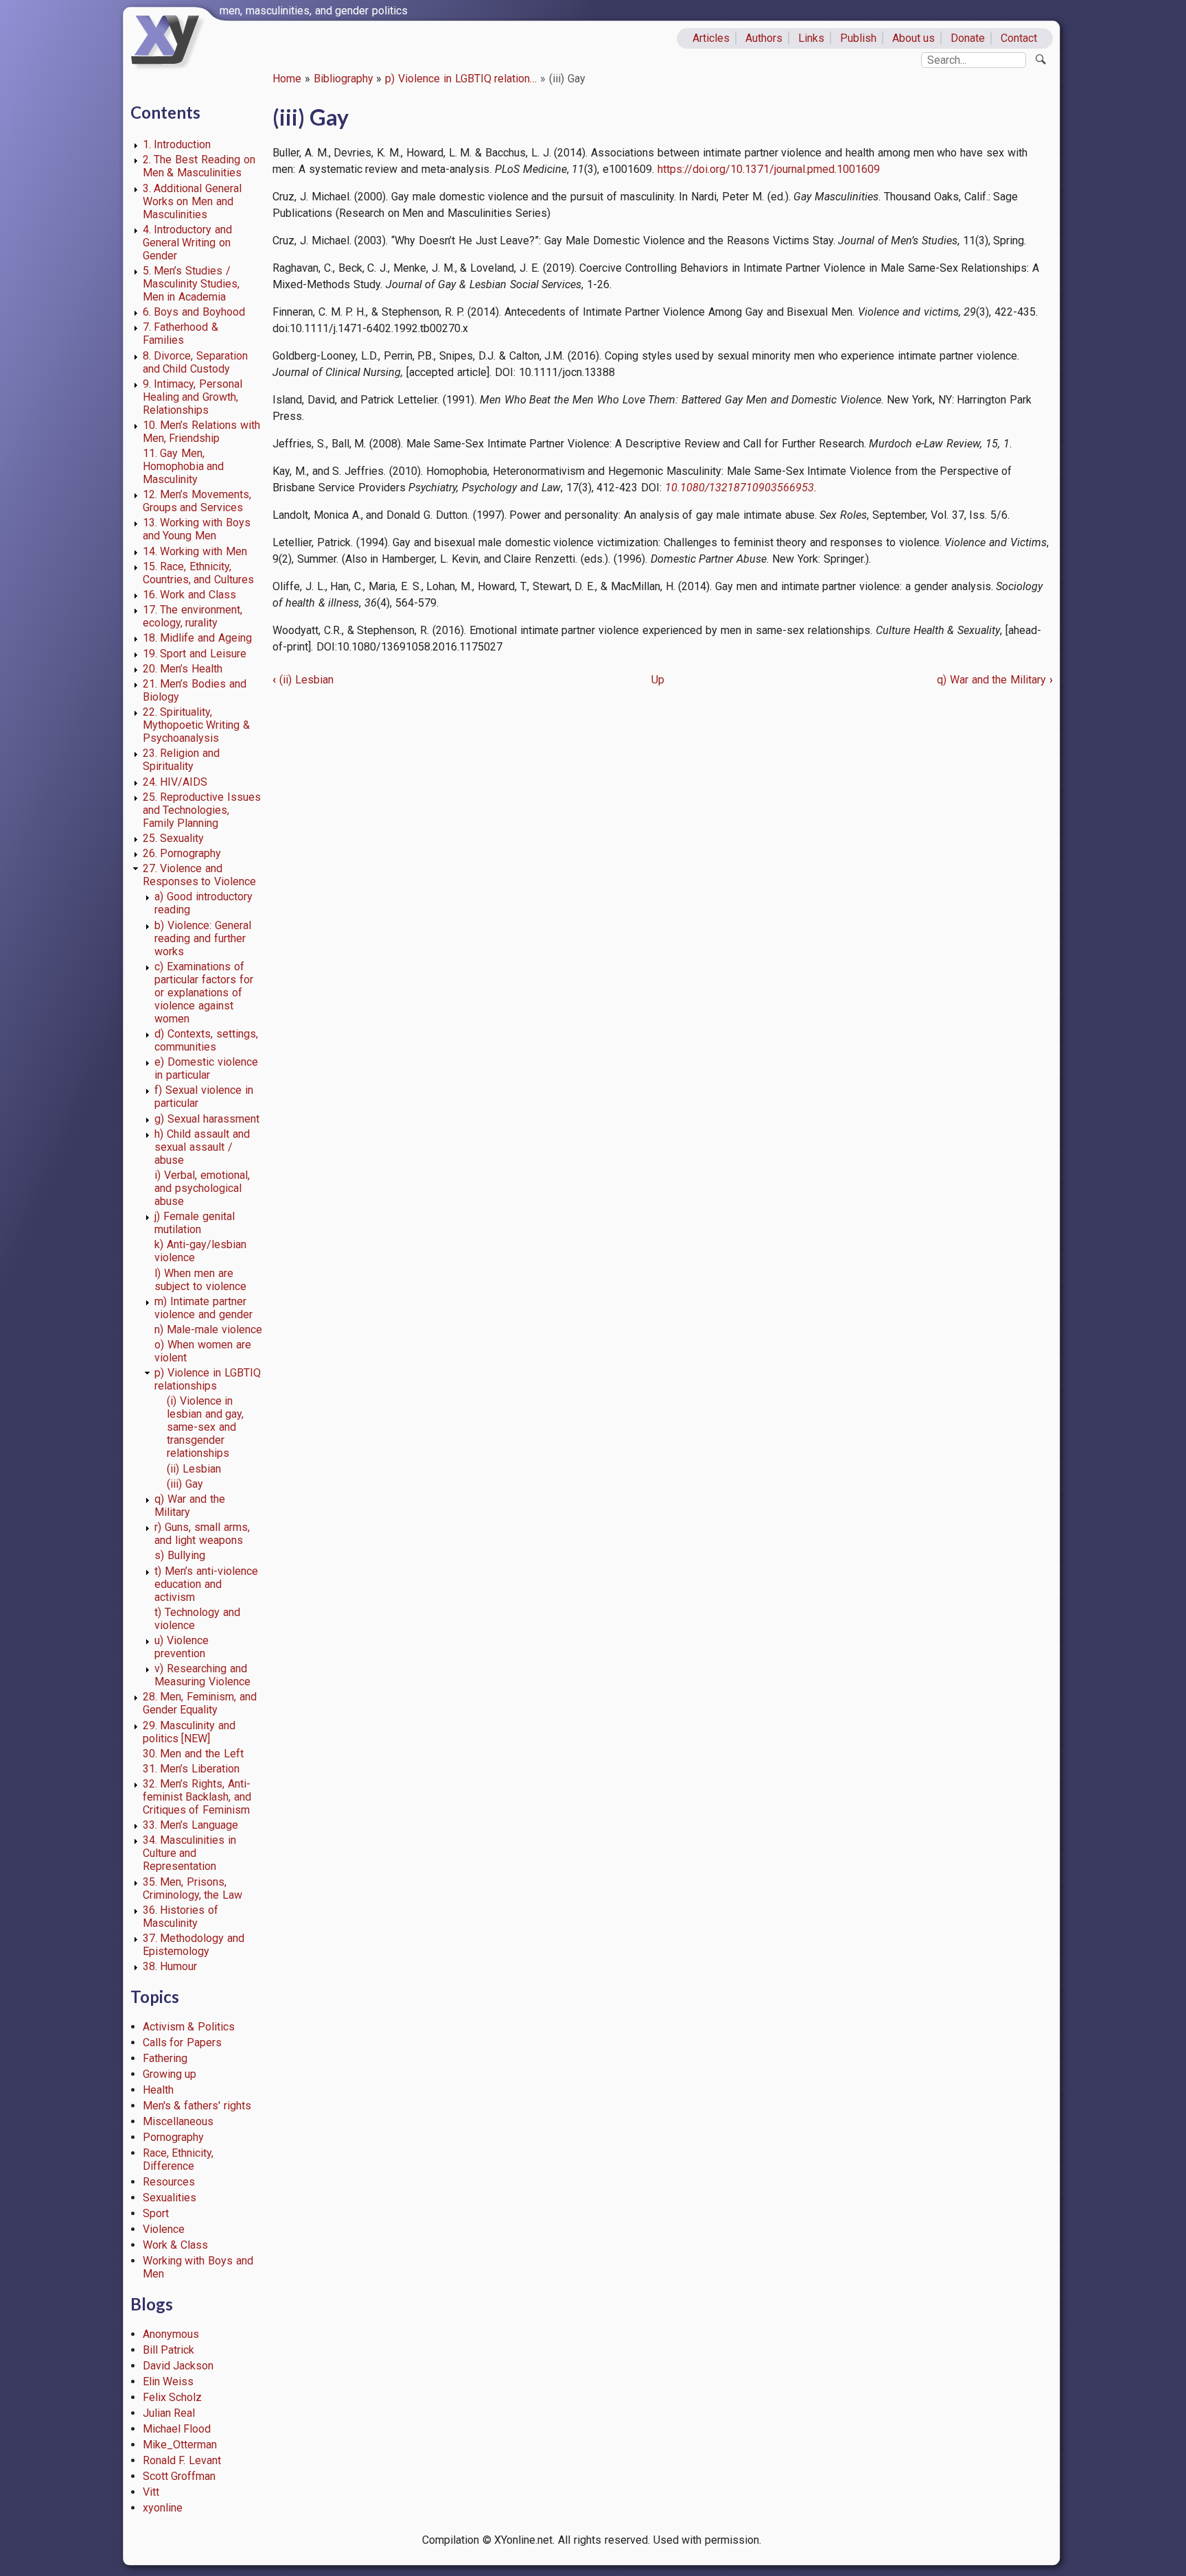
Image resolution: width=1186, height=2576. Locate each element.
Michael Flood (177, 2429)
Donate (968, 38)
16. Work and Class (189, 595)
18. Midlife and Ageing (197, 638)
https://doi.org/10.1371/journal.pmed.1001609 (769, 169)
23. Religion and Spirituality (182, 760)
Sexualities (170, 2198)
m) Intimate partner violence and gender (204, 1308)
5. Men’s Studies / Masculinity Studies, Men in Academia (191, 284)
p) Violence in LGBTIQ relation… (461, 79)
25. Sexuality (174, 838)
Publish (858, 38)
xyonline (163, 2508)
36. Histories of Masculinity (181, 1917)
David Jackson (178, 2366)
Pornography (173, 2137)
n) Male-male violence (208, 1330)
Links (811, 38)
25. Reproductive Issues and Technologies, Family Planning (202, 810)
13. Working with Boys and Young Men (197, 529)
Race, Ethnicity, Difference (178, 2159)
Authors (764, 38)
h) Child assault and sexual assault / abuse (202, 1147)
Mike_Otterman (180, 2445)
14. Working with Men (195, 551)
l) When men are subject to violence (200, 1280)
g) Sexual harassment (207, 1119)
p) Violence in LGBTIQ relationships (207, 1379)
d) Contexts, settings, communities (206, 1040)
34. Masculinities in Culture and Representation (190, 1853)
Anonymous (171, 2334)
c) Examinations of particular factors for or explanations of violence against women (204, 993)
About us (914, 38)
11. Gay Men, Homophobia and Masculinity (184, 466)
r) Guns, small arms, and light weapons (202, 1534)
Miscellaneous (178, 2121)
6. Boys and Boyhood (194, 312)
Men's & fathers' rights (197, 2106)
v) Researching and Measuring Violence (202, 1675)
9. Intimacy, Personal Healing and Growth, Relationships (193, 397)
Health (158, 2090)
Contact (1019, 38)
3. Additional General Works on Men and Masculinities (193, 201)
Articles (711, 38)
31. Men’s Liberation (191, 1769)
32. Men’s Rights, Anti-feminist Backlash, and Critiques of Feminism (197, 1797)
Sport (156, 2213)
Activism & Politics (189, 2027)
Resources (169, 2182)
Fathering (165, 2058)
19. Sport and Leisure (195, 654)
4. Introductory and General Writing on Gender (188, 243)
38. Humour (170, 1966)
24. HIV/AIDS (175, 782)
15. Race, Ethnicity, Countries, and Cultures (199, 573)
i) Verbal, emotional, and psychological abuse (202, 1188)
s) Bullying (180, 1555)
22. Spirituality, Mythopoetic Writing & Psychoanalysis (197, 725)
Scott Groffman (179, 2476)
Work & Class (176, 2245)
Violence (164, 2229)
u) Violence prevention (182, 1647)
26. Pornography (182, 853)
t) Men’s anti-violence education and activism (206, 1584)
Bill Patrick (169, 2350)
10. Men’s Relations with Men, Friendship (201, 432)
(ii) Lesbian (194, 1469)
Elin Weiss (168, 2381)
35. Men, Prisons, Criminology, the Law (193, 1888)
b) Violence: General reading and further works (203, 938)
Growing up (170, 2074)
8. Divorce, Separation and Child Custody (196, 362)
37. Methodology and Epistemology (194, 1945)
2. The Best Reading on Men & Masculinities (199, 166)
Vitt (151, 2492)
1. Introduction (177, 144)
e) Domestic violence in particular (206, 1068)
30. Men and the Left (193, 1754)
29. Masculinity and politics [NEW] (189, 1732)
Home (287, 79)
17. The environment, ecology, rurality (193, 616)
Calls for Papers (183, 2042)
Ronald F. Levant (182, 2460)
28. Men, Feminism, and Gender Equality (200, 1703)
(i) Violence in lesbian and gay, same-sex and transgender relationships (206, 1427)
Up (658, 680)
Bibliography (344, 79)
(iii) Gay (185, 1484)
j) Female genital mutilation (195, 1223)
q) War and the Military (189, 1506)
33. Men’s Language (191, 1825)
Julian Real (169, 2413)
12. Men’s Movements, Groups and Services (197, 501)
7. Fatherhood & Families (181, 333)
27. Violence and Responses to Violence (200, 875)
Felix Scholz (173, 2397)
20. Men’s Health (183, 669)
